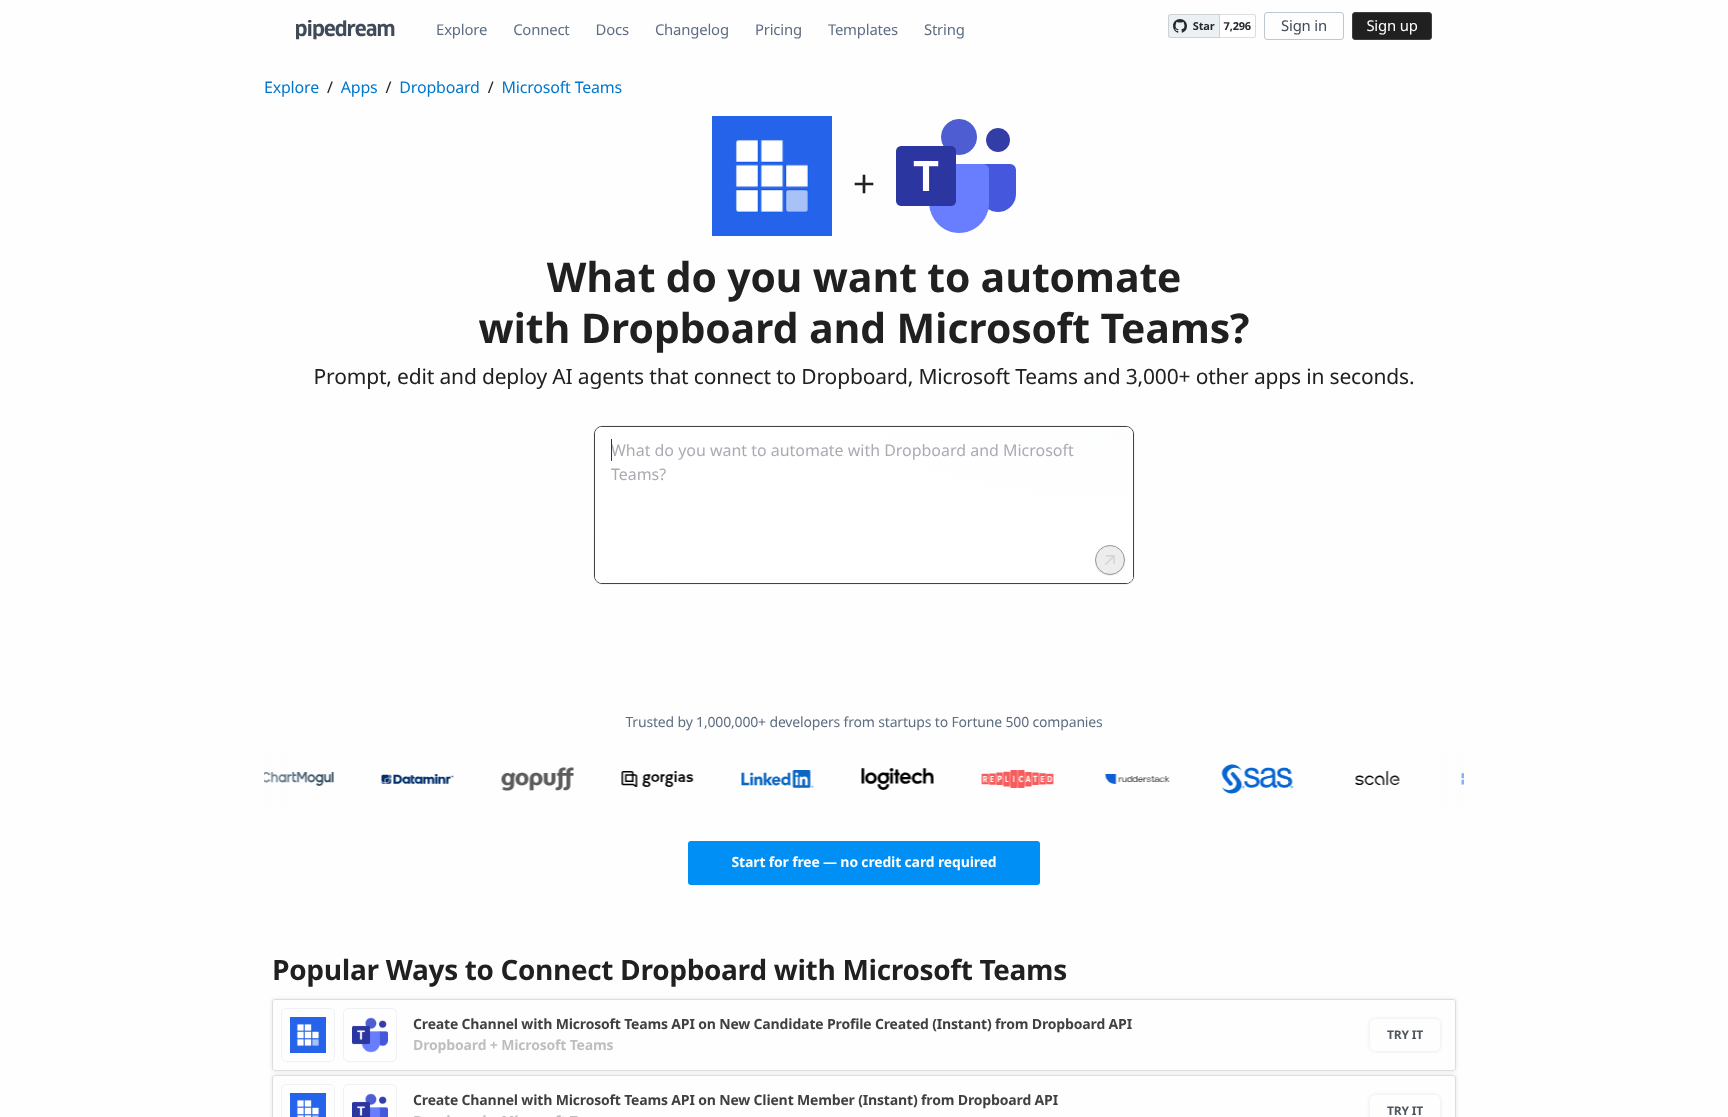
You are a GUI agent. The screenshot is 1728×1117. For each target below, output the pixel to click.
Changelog (692, 30)
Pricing (778, 30)
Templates (863, 30)
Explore (461, 30)
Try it (1405, 1034)
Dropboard (439, 87)
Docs (612, 30)
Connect (541, 30)
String (944, 30)
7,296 (1237, 26)
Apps (359, 87)
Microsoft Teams (561, 87)
